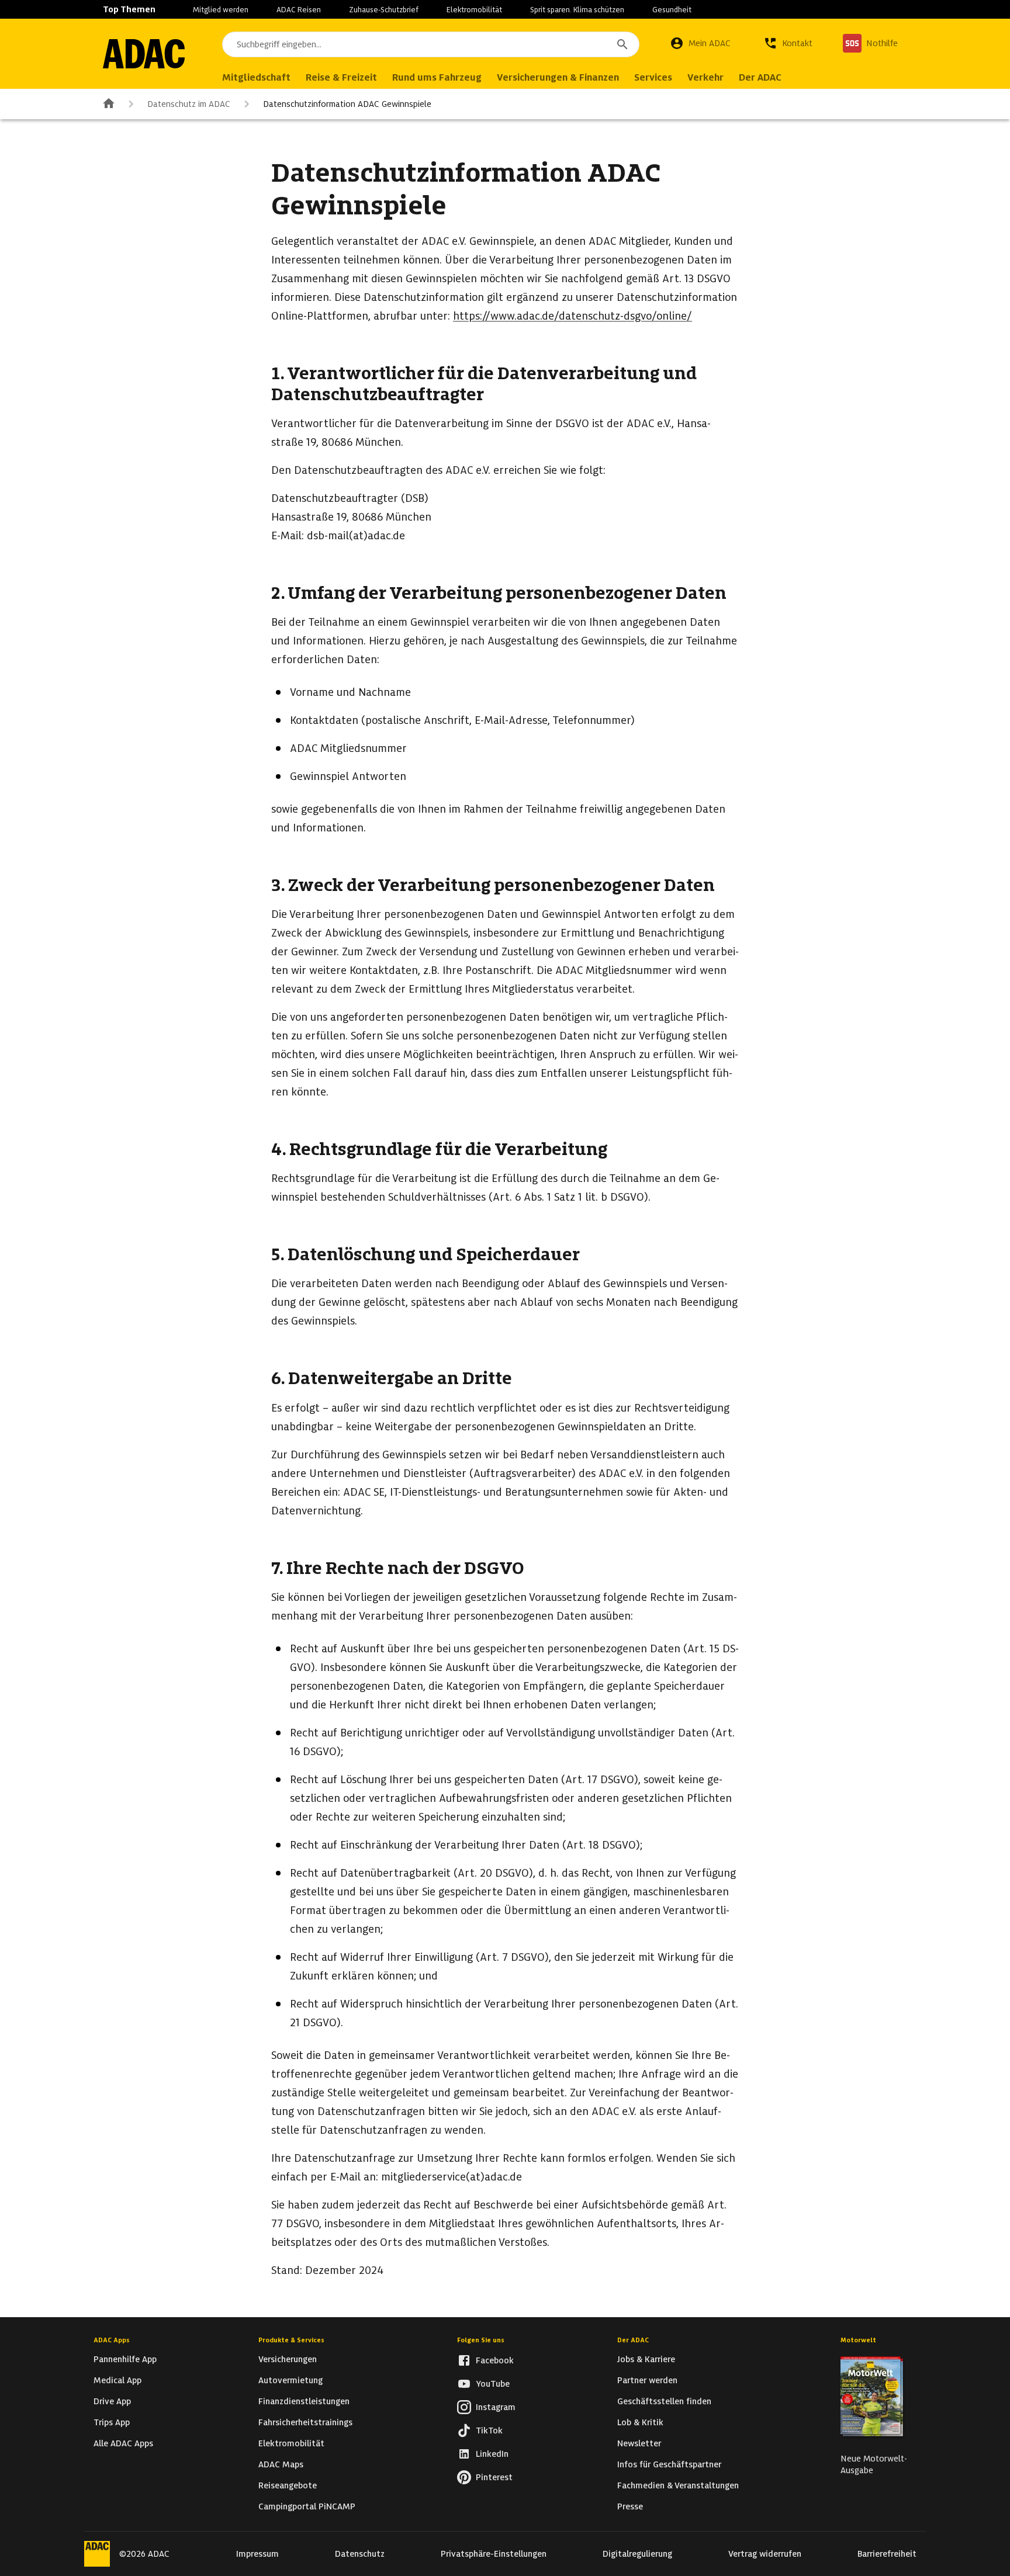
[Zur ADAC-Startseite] (144, 54)
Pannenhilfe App (125, 2359)
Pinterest (494, 2477)
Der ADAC (633, 2340)
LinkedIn (492, 2454)
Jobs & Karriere (646, 2359)
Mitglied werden (221, 10)
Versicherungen (288, 2359)
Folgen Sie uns (481, 2340)
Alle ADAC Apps (123, 2443)
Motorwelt (858, 2340)
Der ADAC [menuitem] (760, 77)
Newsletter (639, 2443)
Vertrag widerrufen (765, 2554)
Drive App (112, 2401)
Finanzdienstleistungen (304, 2401)
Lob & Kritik (640, 2422)
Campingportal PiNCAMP (307, 2506)
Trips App (112, 2422)
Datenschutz (360, 2554)
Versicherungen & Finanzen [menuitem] (558, 77)
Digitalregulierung (637, 2554)
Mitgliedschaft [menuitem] (256, 77)
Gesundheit (672, 10)
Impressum (257, 2554)
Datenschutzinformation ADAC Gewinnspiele (347, 104)
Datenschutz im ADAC (189, 104)
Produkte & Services (291, 2340)
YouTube (493, 2384)
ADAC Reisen (299, 10)
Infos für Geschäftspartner (669, 2464)
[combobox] (431, 44)
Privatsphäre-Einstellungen (494, 2554)
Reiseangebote (288, 2485)
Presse (630, 2506)
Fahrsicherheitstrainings (305, 2422)
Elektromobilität (474, 10)
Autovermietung (290, 2380)
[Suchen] (622, 44)
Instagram (496, 2407)
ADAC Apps (112, 2340)
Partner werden (647, 2380)
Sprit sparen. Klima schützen (577, 10)
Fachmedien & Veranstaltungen (678, 2485)
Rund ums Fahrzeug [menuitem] (437, 77)
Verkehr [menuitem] (705, 77)
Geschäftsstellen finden (664, 2401)
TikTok (489, 2431)
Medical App (117, 2380)
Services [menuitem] (653, 77)
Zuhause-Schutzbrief (384, 10)
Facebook (495, 2360)
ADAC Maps (281, 2464)
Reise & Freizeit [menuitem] (341, 77)
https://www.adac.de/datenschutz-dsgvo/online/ (573, 316)
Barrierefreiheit (887, 2554)
